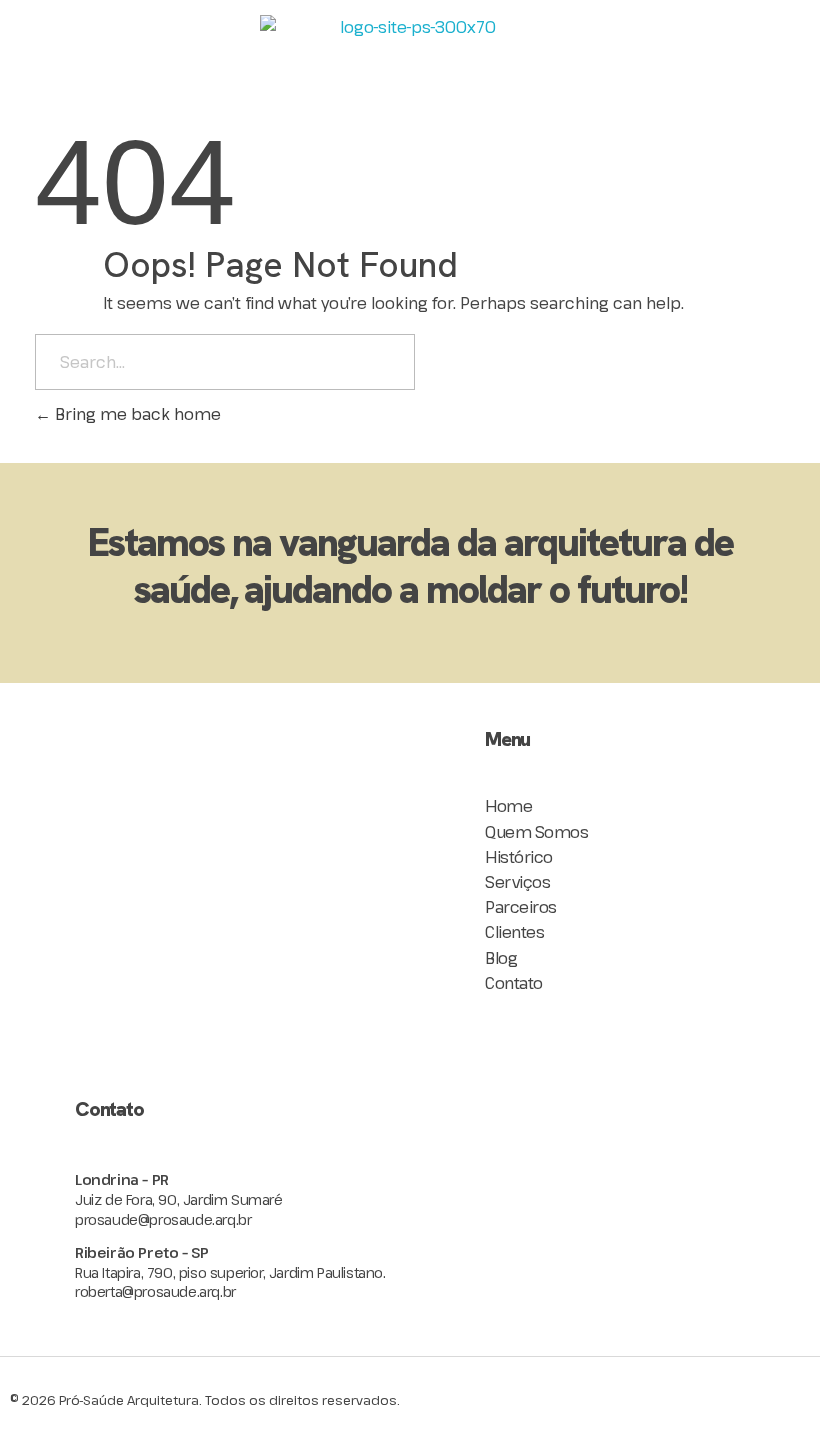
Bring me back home (136, 414)
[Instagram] (95, 1058)
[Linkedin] (235, 1058)
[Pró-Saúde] (410, 50)
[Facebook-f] (165, 1058)
